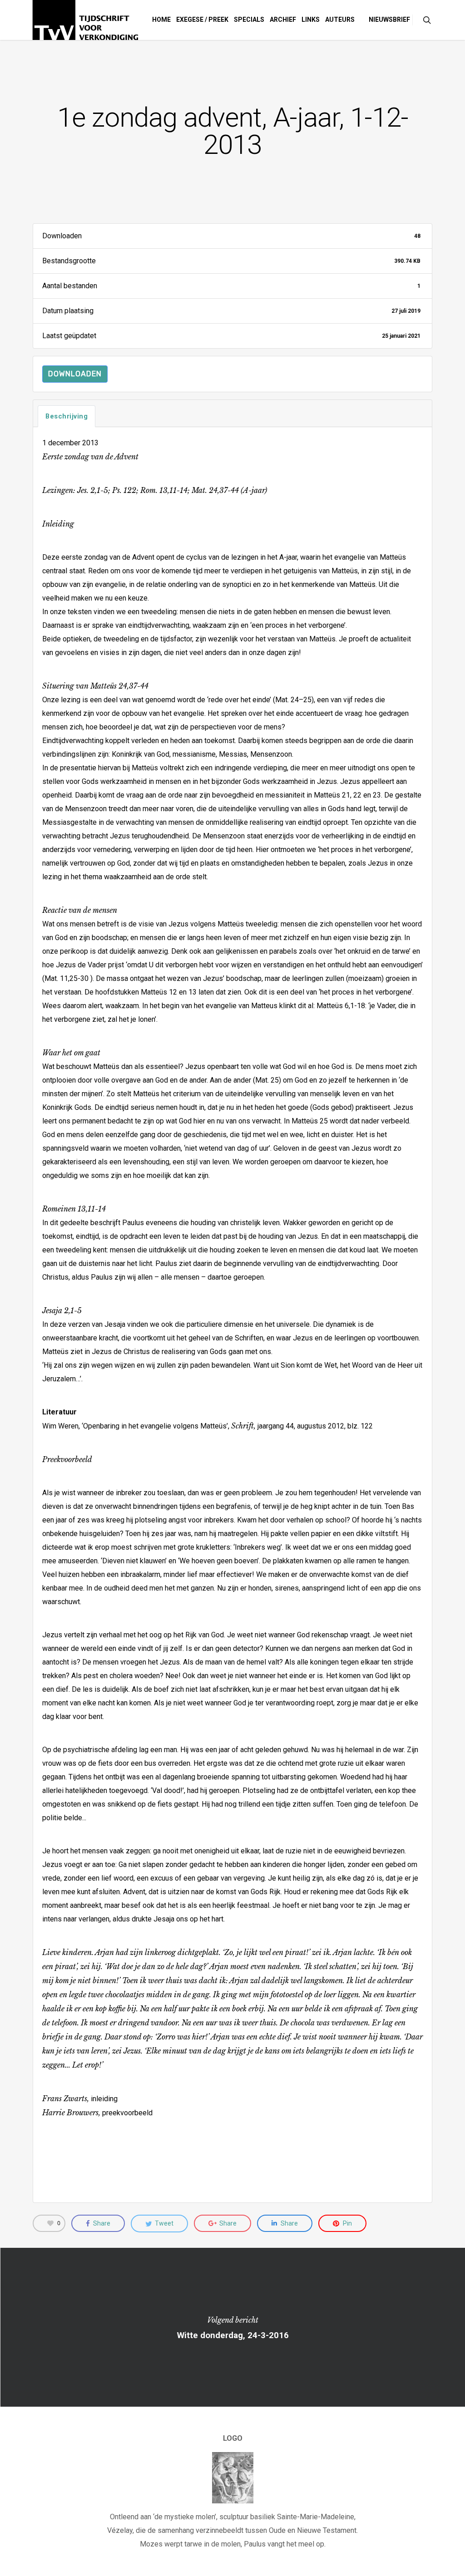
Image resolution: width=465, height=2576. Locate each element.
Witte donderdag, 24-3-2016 (232, 2327)
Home (161, 20)
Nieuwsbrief (389, 20)
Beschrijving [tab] (67, 416)
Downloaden (75, 374)
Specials (249, 20)
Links (311, 20)
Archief (283, 20)
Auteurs (340, 20)
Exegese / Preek (202, 20)
